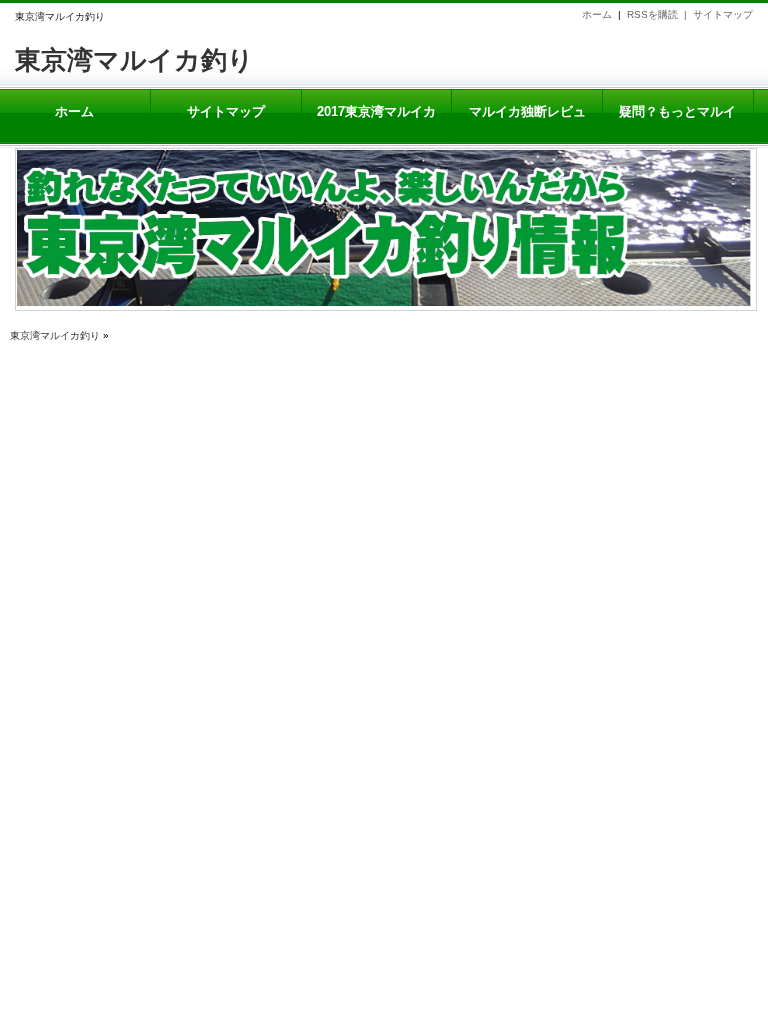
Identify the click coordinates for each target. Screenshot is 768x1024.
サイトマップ (723, 14)
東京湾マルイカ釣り (134, 60)
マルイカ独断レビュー (527, 124)
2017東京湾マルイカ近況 (376, 124)
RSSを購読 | (660, 14)
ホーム (597, 14)
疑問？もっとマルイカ (677, 124)
